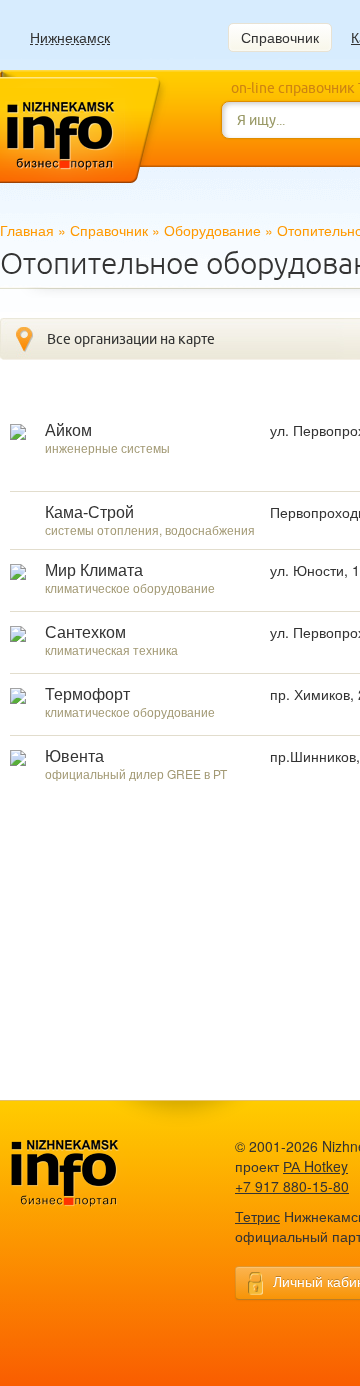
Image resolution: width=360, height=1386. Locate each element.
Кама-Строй (89, 512)
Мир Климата (94, 570)
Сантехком (85, 632)
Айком (68, 430)
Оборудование (212, 230)
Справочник (280, 37)
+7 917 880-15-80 (292, 1186)
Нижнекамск (70, 37)
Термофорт (87, 694)
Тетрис (257, 1216)
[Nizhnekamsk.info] (95, 1173)
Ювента (74, 756)
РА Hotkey (315, 1166)
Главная (27, 230)
